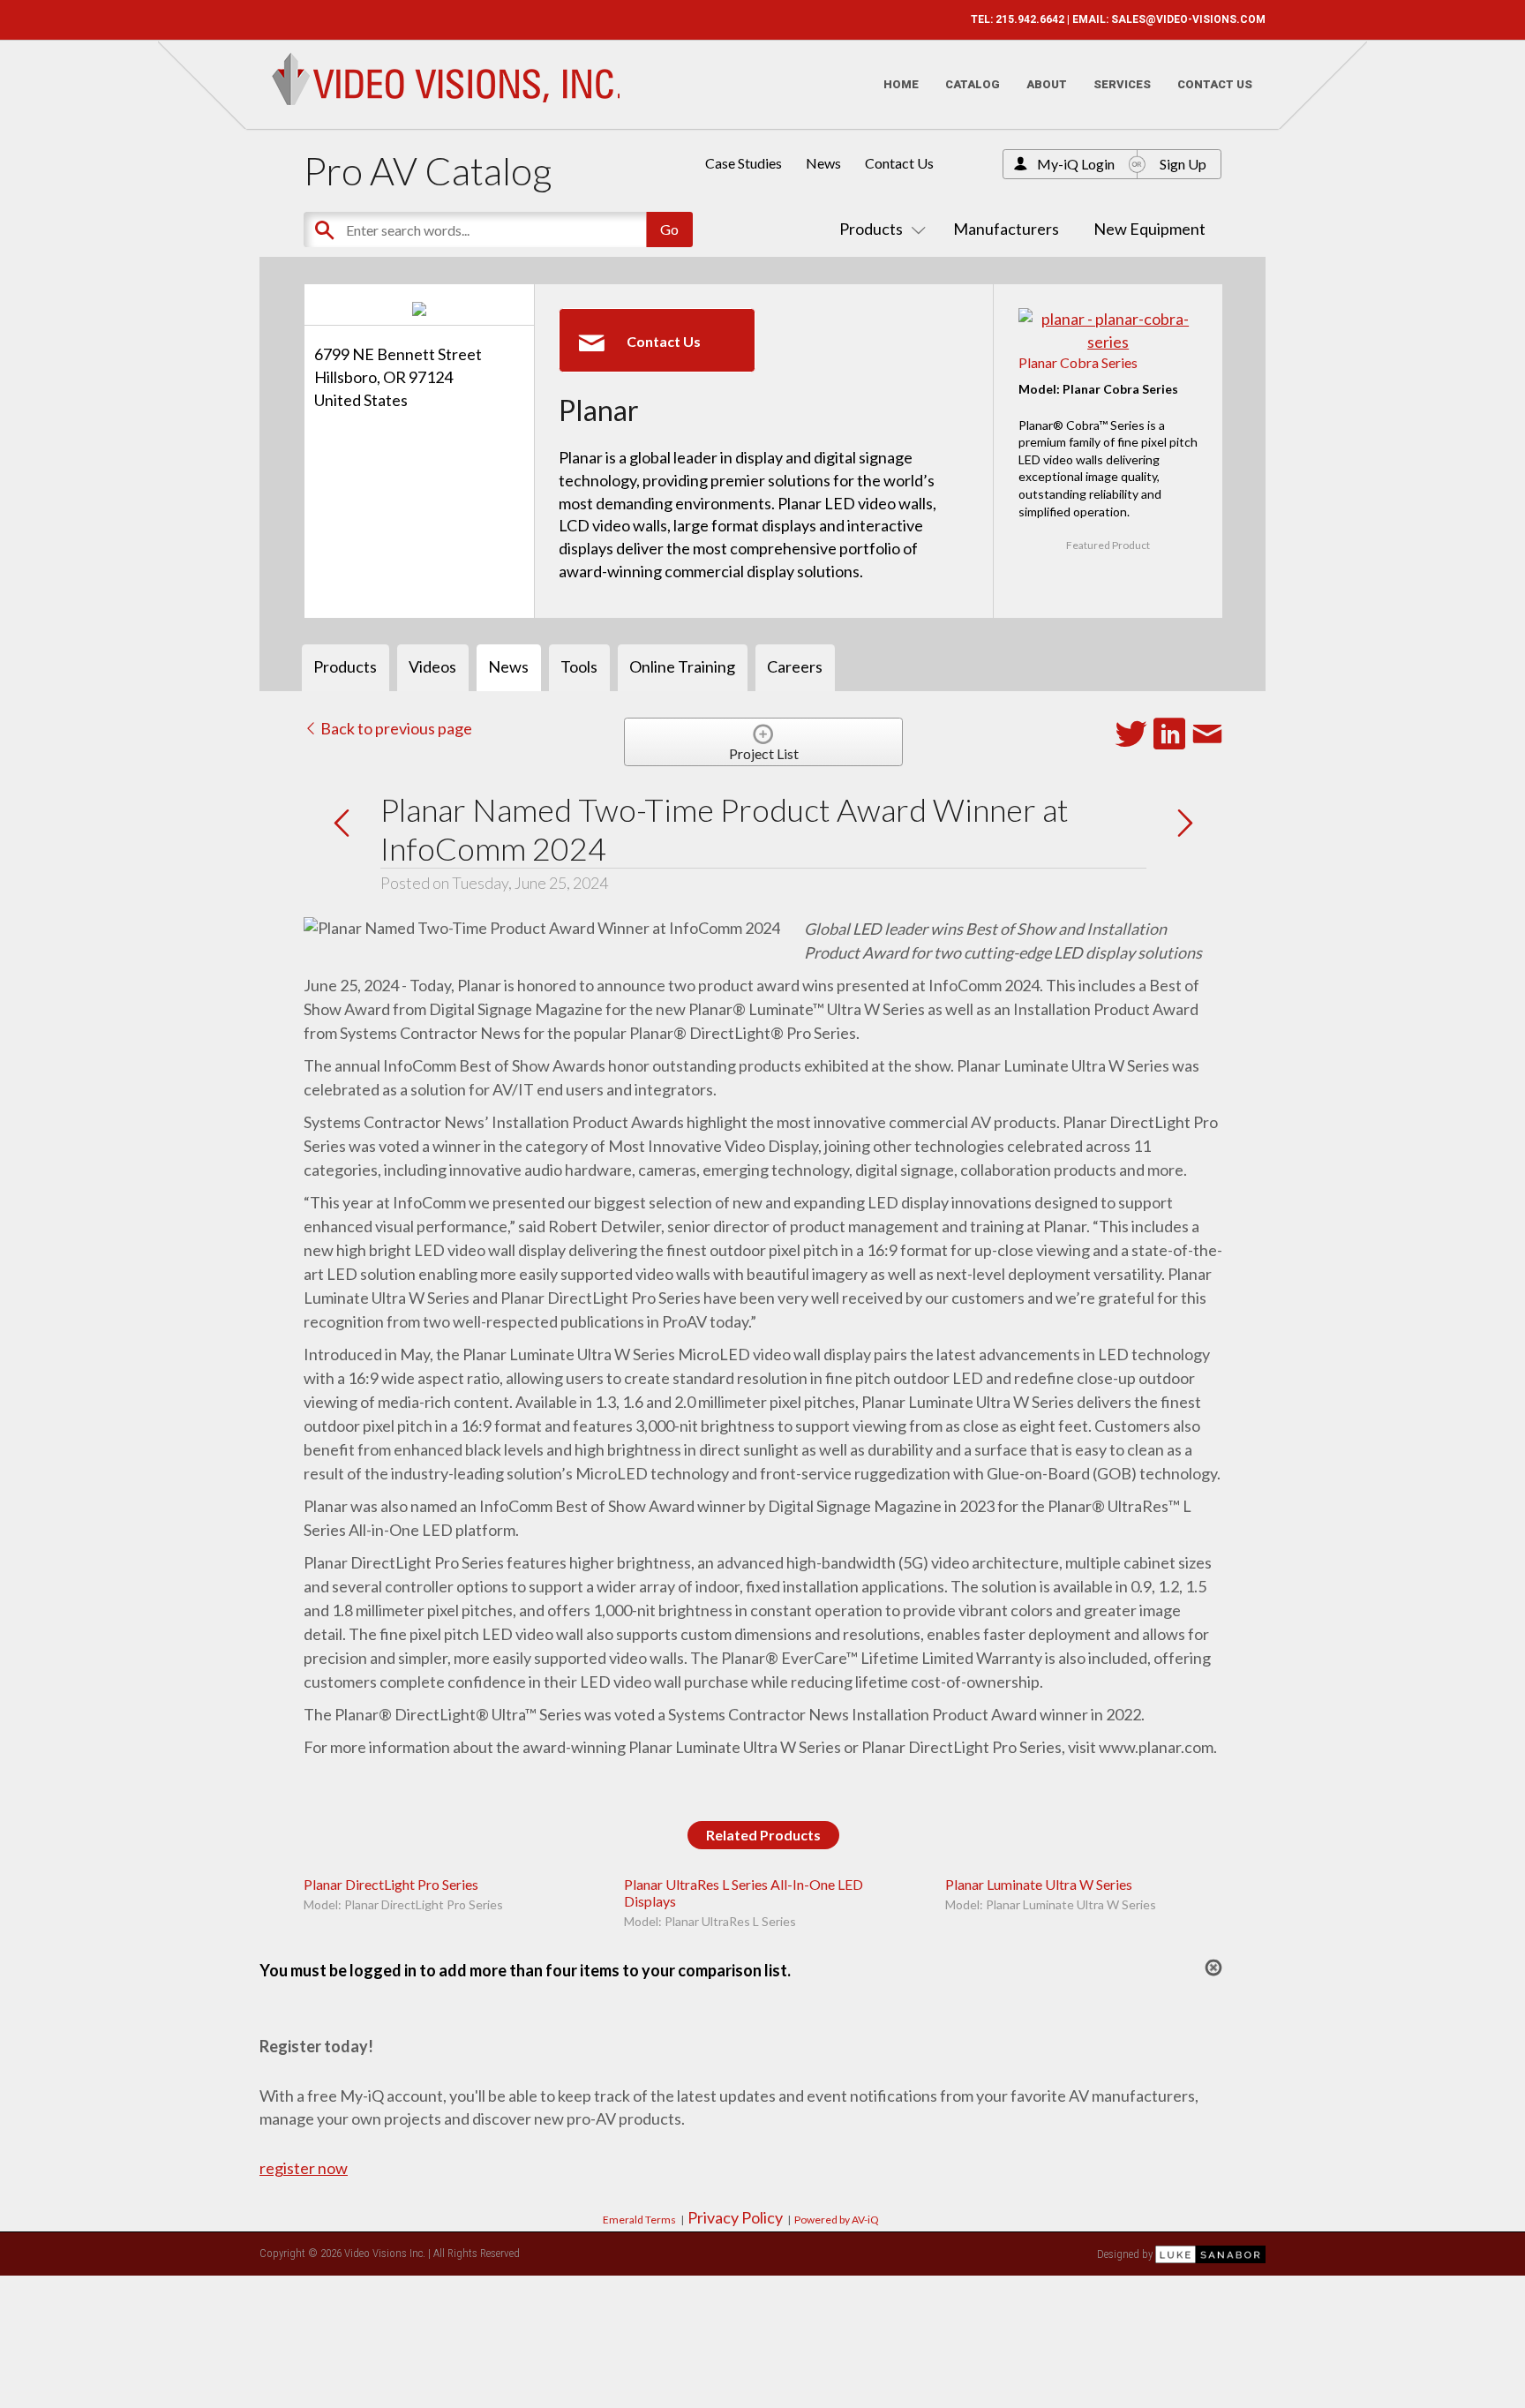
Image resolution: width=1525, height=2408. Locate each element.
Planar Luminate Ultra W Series (1039, 1884)
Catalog (973, 84)
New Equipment (1149, 229)
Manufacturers (1006, 229)
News (823, 163)
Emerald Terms (639, 2220)
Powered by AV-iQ (837, 2220)
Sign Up (1183, 164)
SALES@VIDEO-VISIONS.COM (1188, 19)
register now (304, 2168)
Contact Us (1215, 84)
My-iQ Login (1076, 164)
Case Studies (744, 163)
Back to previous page (395, 728)
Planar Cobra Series (1078, 362)
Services (1122, 84)
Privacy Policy (735, 2217)
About (1047, 84)
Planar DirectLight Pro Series (391, 1884)
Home (901, 84)
